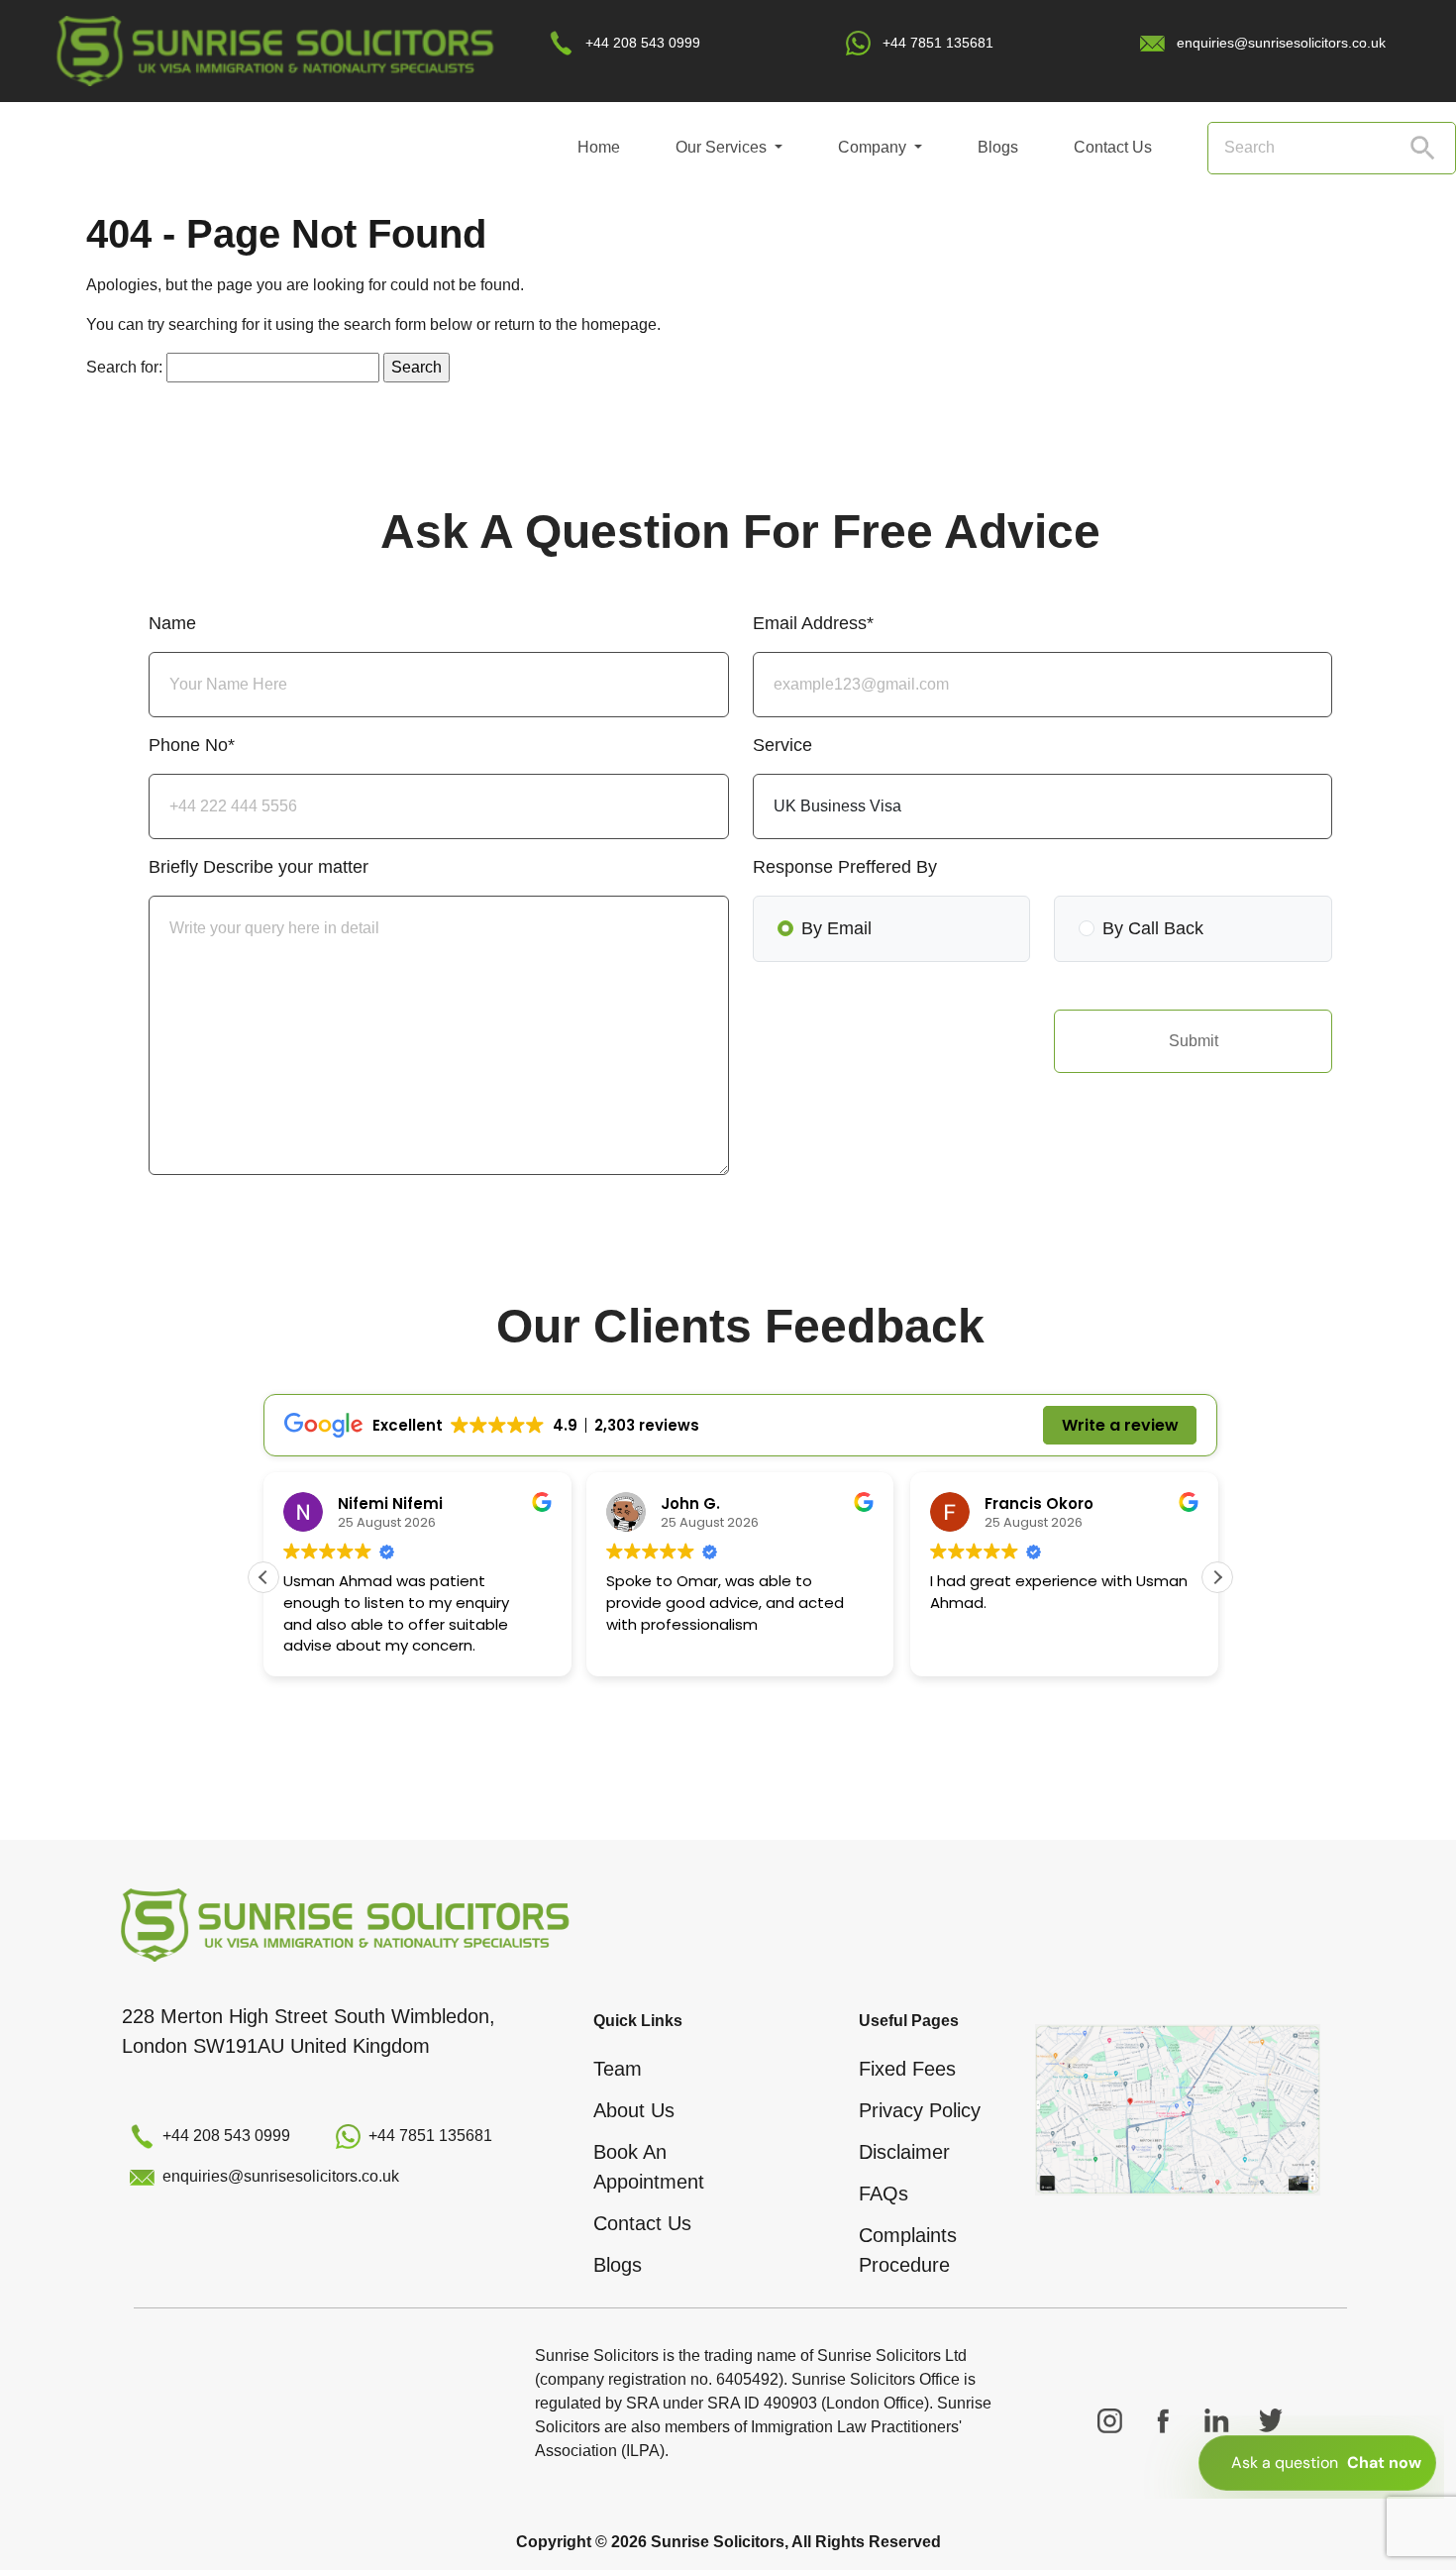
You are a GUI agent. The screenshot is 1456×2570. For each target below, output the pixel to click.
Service (782, 745)
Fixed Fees (907, 2069)
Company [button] (874, 147)
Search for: (124, 367)
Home (599, 147)
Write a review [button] (1120, 1425)
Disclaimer (904, 2152)
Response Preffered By (845, 867)
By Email (836, 928)
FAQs (884, 2194)
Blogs (998, 147)
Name (172, 623)
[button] (1217, 1577)
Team (618, 2069)
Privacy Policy (920, 2110)
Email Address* (813, 623)
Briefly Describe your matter (259, 867)
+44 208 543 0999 (643, 43)
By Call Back (1153, 928)
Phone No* (192, 745)
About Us (634, 2110)
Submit (1194, 1041)
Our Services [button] (723, 147)
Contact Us (1113, 147)
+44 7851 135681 (938, 43)
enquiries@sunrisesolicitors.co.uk (1281, 43)
